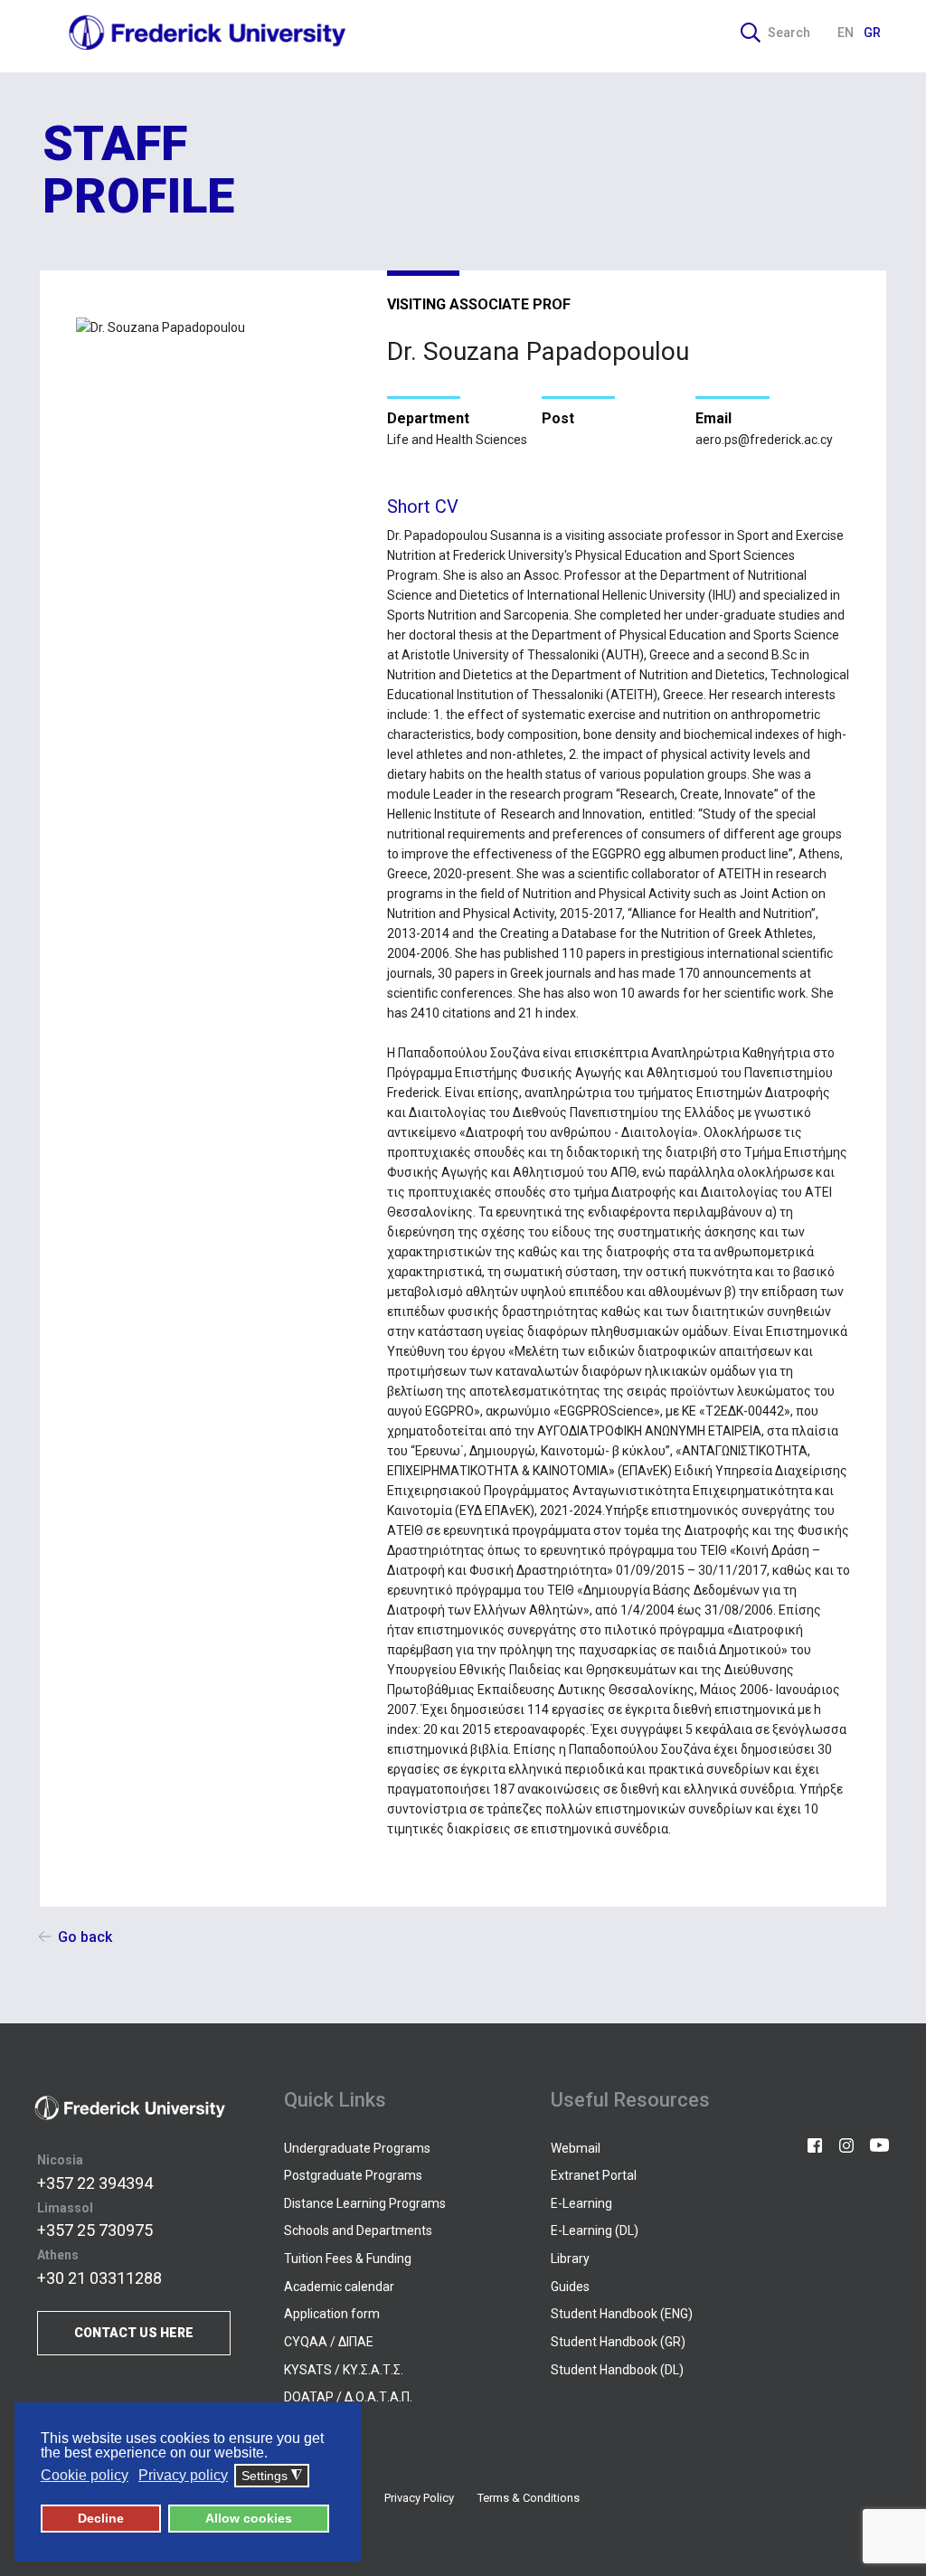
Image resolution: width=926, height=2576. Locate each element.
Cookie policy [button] (85, 2475)
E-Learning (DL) (595, 2230)
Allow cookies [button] (249, 2518)
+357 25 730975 (95, 2230)
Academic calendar (339, 2287)
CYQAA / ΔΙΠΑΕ (329, 2342)
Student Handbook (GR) (618, 2342)
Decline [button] (101, 2518)
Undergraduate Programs (357, 2148)
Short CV (423, 507)
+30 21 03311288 (99, 2278)
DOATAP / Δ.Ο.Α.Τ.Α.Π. (348, 2397)
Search (789, 33)
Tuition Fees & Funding (348, 2259)
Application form (332, 2314)
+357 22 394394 (95, 2183)
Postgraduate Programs (353, 2175)
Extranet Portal (594, 2175)
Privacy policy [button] (183, 2475)
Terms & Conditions (529, 2498)
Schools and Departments (358, 2230)
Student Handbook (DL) (617, 2370)
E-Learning (581, 2203)
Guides (570, 2287)
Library (570, 2259)
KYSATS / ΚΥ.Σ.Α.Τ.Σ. (344, 2370)
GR (872, 33)
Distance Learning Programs (365, 2203)
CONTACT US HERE (134, 2333)
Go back (85, 1937)
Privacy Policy (419, 2498)
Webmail (576, 2148)
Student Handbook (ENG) (622, 2314)
